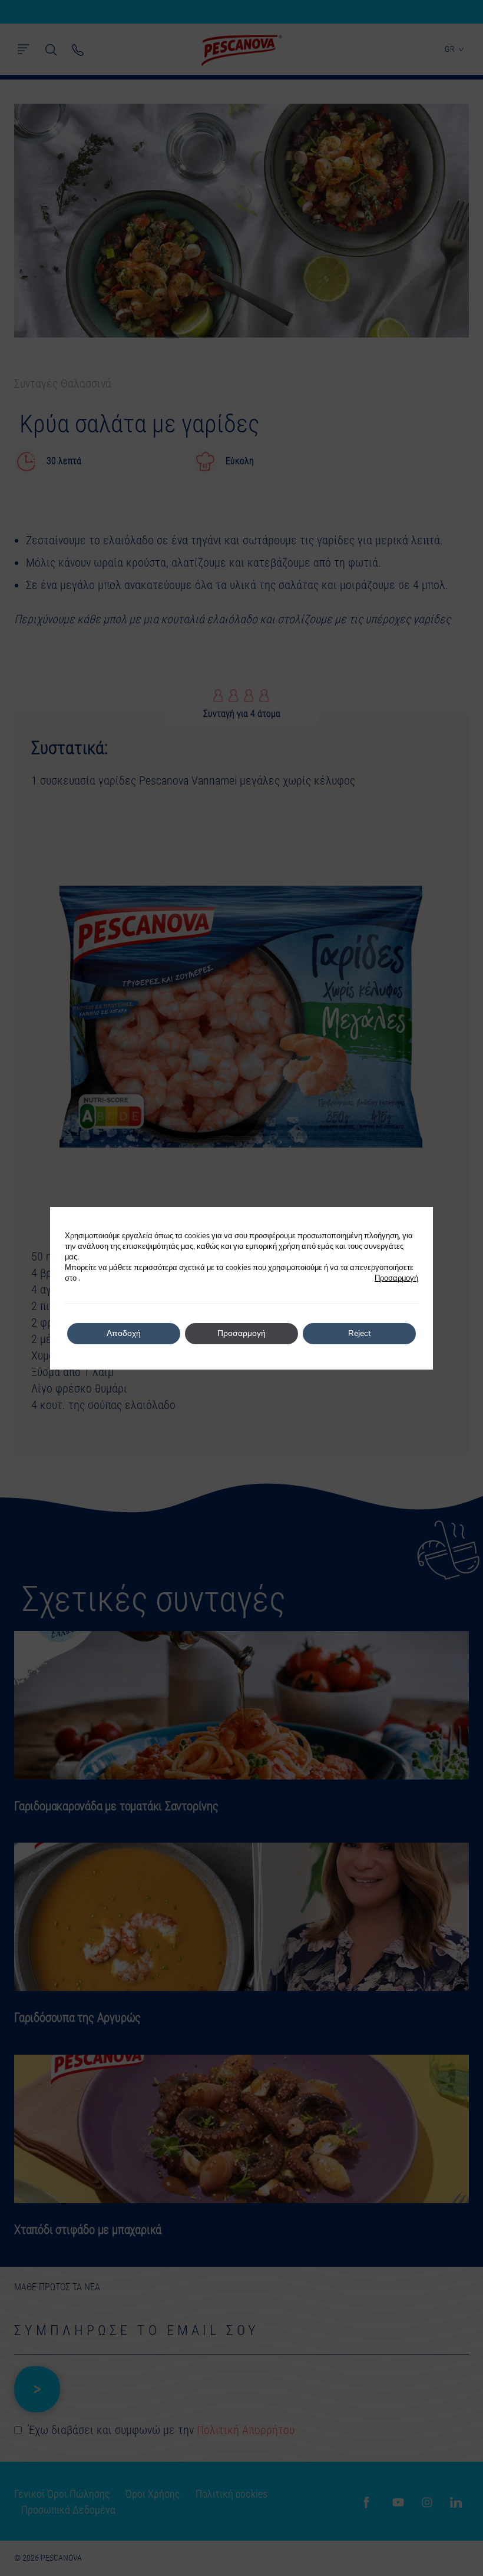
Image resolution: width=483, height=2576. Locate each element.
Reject (360, 1333)
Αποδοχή (124, 1333)
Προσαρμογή (396, 1278)
